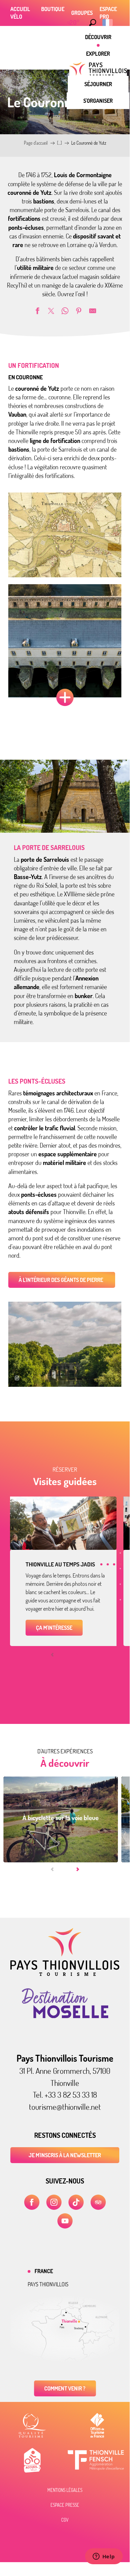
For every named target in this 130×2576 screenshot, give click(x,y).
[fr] (108, 22)
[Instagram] (54, 2202)
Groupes (82, 13)
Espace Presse (65, 2505)
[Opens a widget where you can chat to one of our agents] (104, 2557)
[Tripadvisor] (98, 2202)
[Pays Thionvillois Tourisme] (65, 1974)
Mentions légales (65, 2490)
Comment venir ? (65, 2388)
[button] (93, 22)
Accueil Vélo (20, 13)
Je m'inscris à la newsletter (65, 2155)
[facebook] (32, 2202)
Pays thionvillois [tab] (48, 2284)
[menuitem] (98, 37)
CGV (65, 2520)
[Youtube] (65, 2221)
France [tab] (44, 2271)
